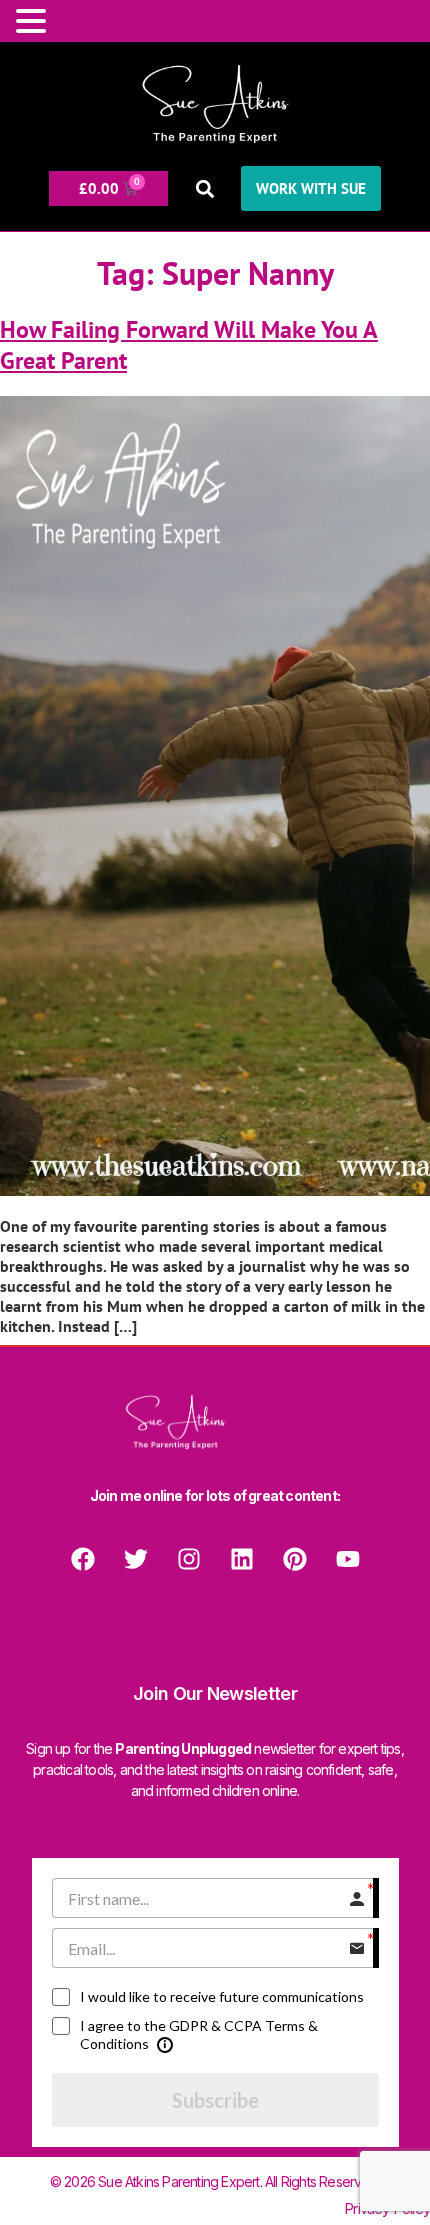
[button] (204, 188)
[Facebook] (83, 1559)
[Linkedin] (242, 1559)
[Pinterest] (295, 1559)
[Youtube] (348, 1559)
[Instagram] (189, 1559)
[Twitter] (136, 1559)
